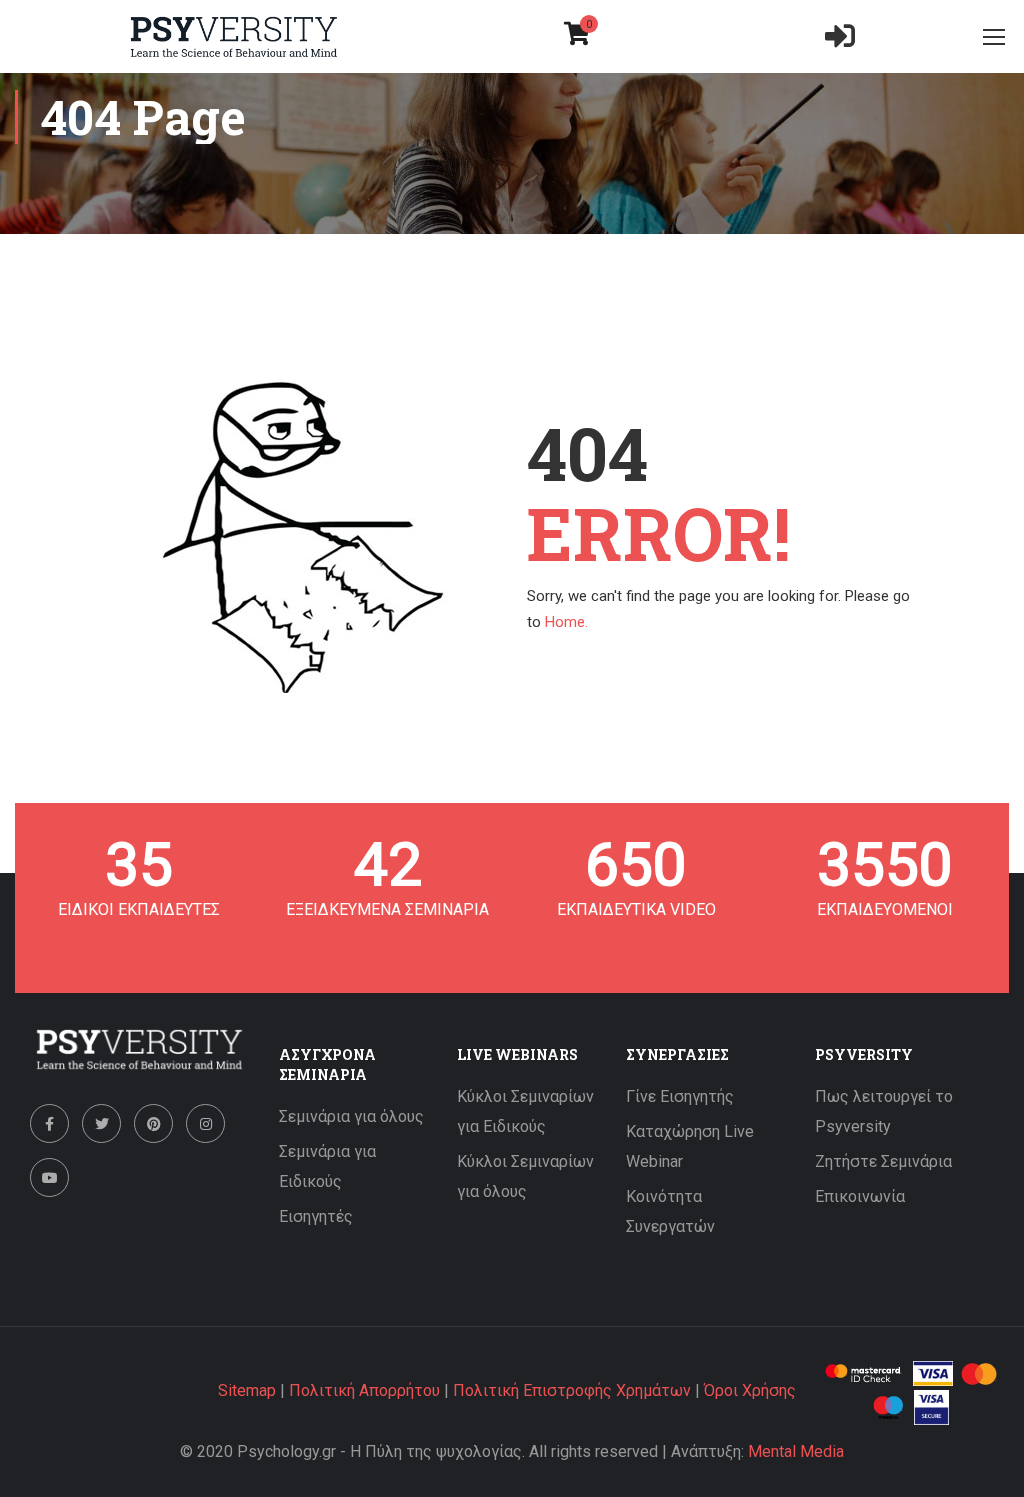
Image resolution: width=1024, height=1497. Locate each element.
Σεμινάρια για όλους (351, 1116)
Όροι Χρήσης (750, 1390)
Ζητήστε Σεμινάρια (883, 1161)
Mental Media (796, 1451)
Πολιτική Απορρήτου (364, 1390)
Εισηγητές (316, 1216)
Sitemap (247, 1390)
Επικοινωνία (860, 1196)
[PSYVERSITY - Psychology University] (234, 37)
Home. (566, 622)
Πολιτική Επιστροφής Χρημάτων (572, 1390)
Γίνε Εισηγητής (680, 1096)
